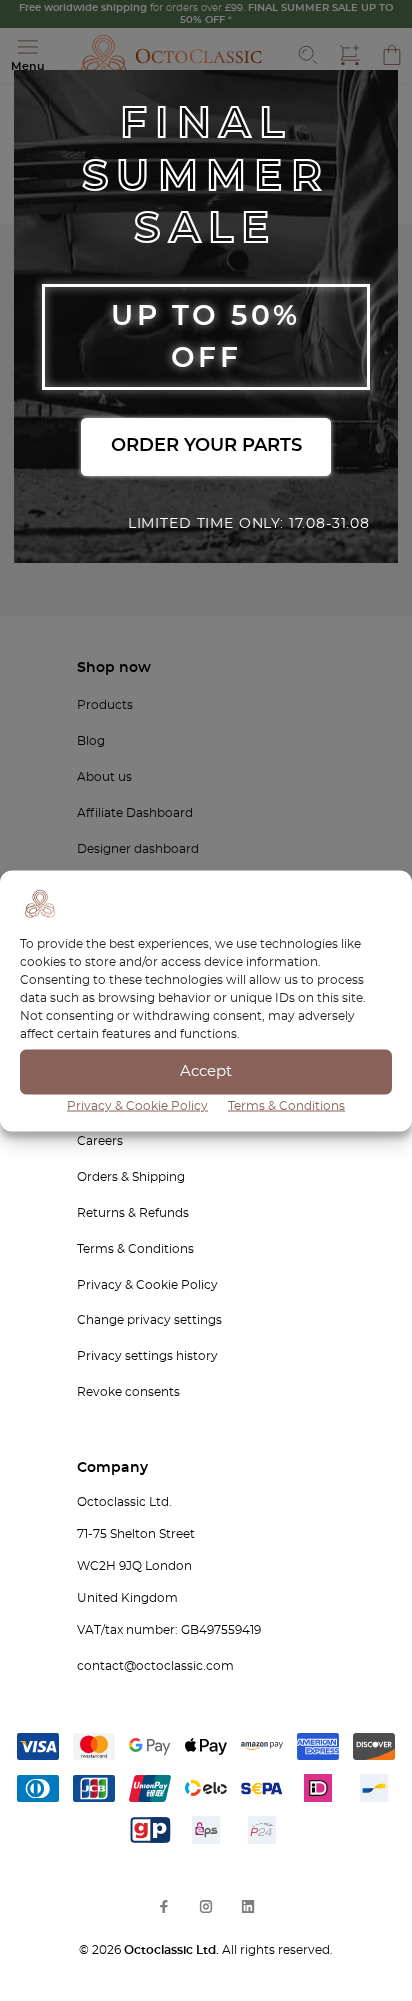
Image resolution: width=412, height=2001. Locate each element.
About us (104, 777)
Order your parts (206, 446)
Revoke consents (128, 1392)
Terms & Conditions (286, 1105)
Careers (100, 1141)
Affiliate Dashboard (135, 813)
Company (112, 1468)
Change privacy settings (149, 1320)
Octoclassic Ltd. (173, 1950)
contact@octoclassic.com (155, 1666)
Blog (91, 741)
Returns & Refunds (133, 1213)
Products (105, 705)
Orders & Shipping (131, 1177)
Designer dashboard (138, 849)
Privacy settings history (147, 1356)
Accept (206, 1071)
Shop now (114, 668)
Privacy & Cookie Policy (137, 1105)
